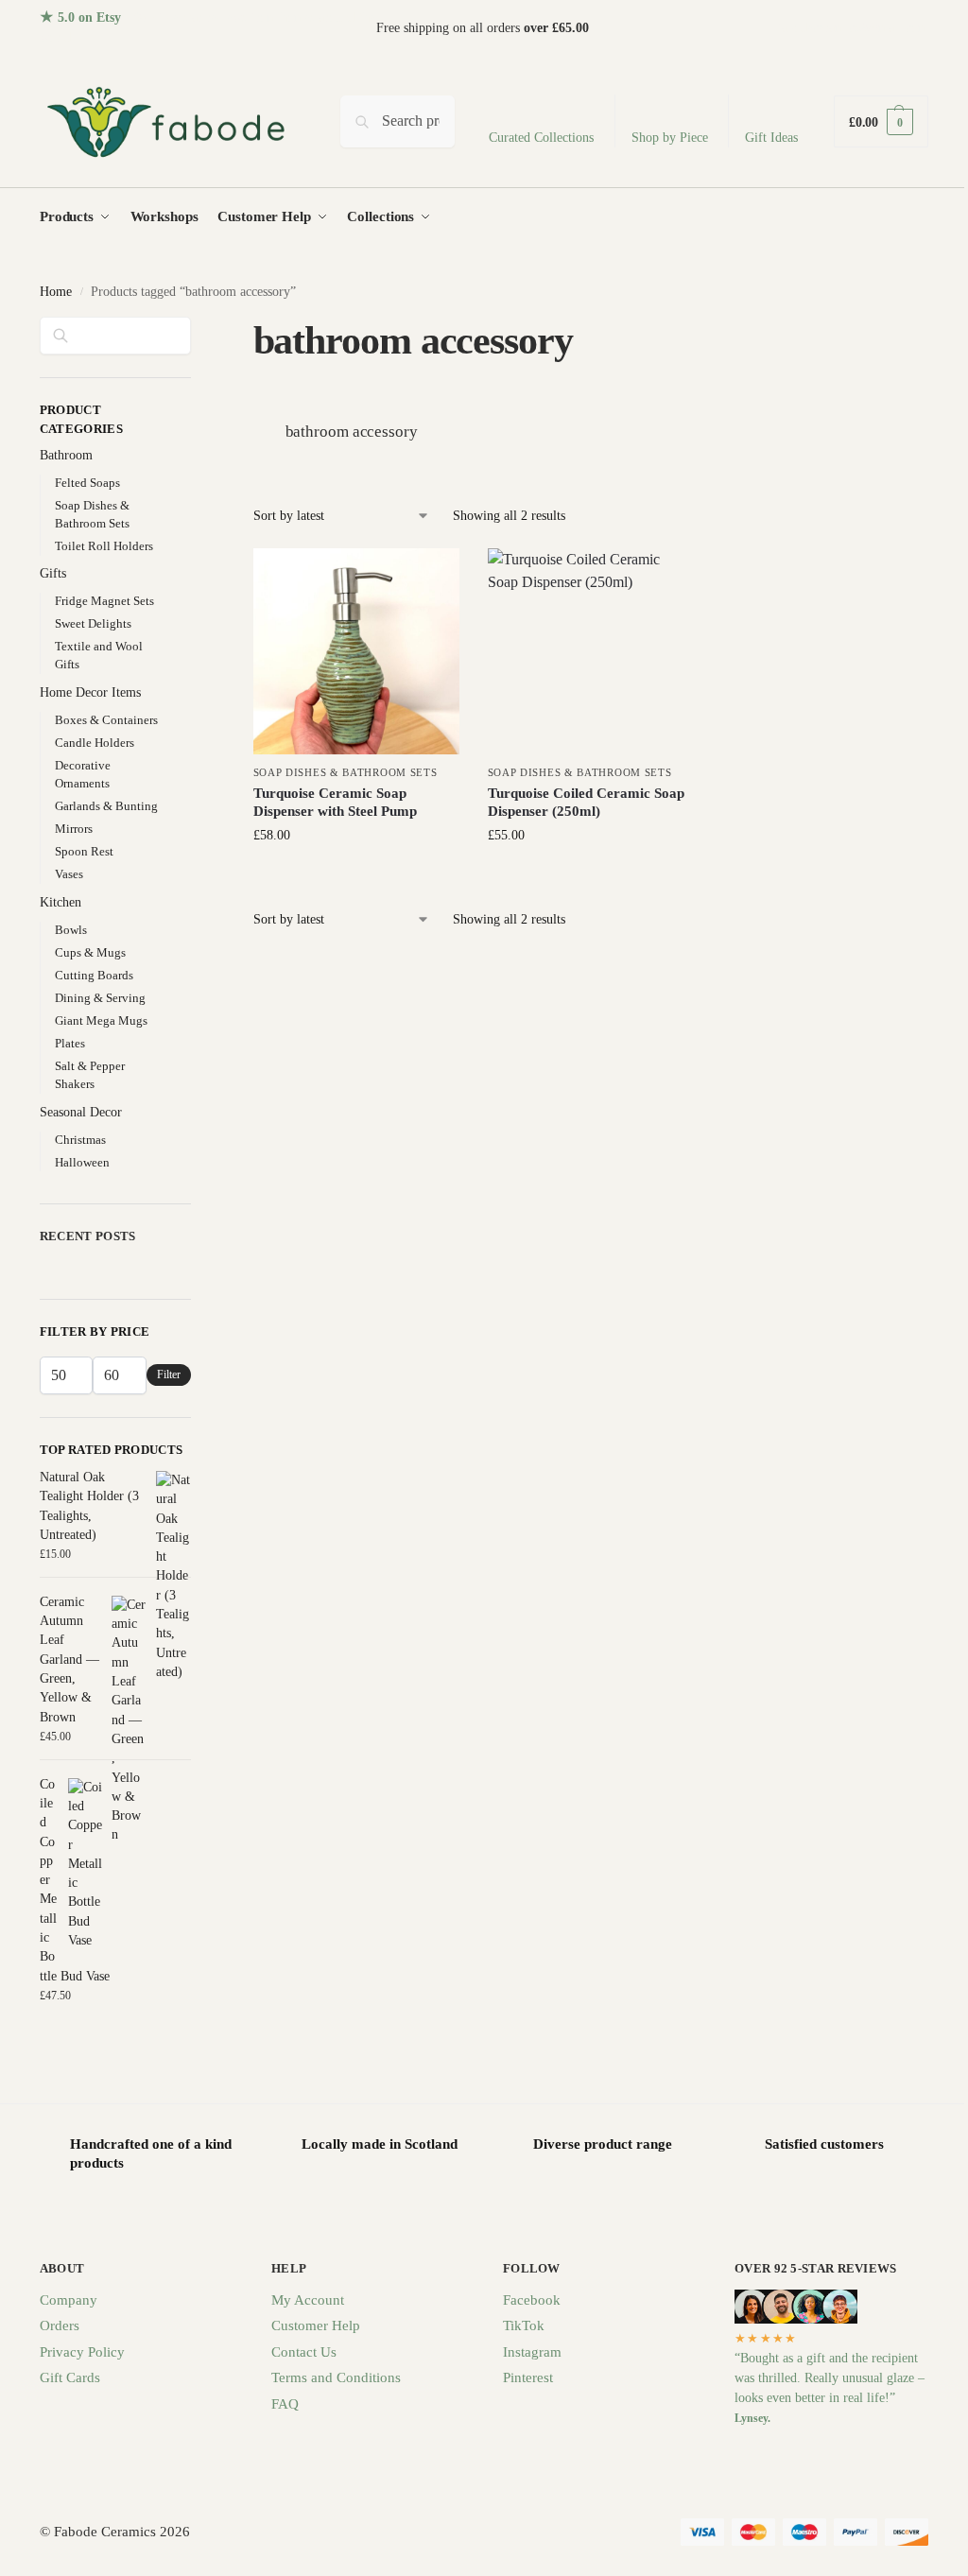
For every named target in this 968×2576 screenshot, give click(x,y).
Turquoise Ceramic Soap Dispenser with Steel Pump (335, 803)
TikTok (524, 2325)
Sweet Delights (93, 623)
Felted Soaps (87, 483)
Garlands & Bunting (106, 806)
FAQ (285, 2404)
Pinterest (528, 2377)
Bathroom (66, 455)
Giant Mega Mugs (101, 1020)
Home (56, 292)
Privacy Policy (82, 2352)
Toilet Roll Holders (104, 546)
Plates (70, 1043)
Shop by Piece (670, 138)
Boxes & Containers (106, 720)
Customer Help (316, 2325)
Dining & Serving (100, 998)
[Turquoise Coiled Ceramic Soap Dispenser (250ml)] (591, 651)
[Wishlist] (431, 577)
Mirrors (74, 829)
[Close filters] (197, 328)
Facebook (532, 2300)
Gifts (53, 573)
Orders (60, 2325)
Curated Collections (541, 138)
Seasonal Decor (81, 1112)
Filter (169, 1374)
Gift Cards (70, 2377)
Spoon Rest (84, 851)
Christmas (80, 1140)
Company (69, 2300)
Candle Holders (95, 743)
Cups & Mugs (90, 952)
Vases (69, 874)
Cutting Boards (94, 975)
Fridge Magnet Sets (104, 601)
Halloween (82, 1162)
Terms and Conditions (336, 2377)
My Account (308, 2300)
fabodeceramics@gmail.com (853, 28)
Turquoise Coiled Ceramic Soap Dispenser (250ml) (586, 803)
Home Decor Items (90, 692)
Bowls (71, 930)
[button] (881, 121)
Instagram (532, 2352)
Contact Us (304, 2352)
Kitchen (60, 902)
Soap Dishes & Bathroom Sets (346, 772)
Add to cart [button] (356, 875)
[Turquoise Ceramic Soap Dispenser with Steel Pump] (356, 651)
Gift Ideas (771, 138)
